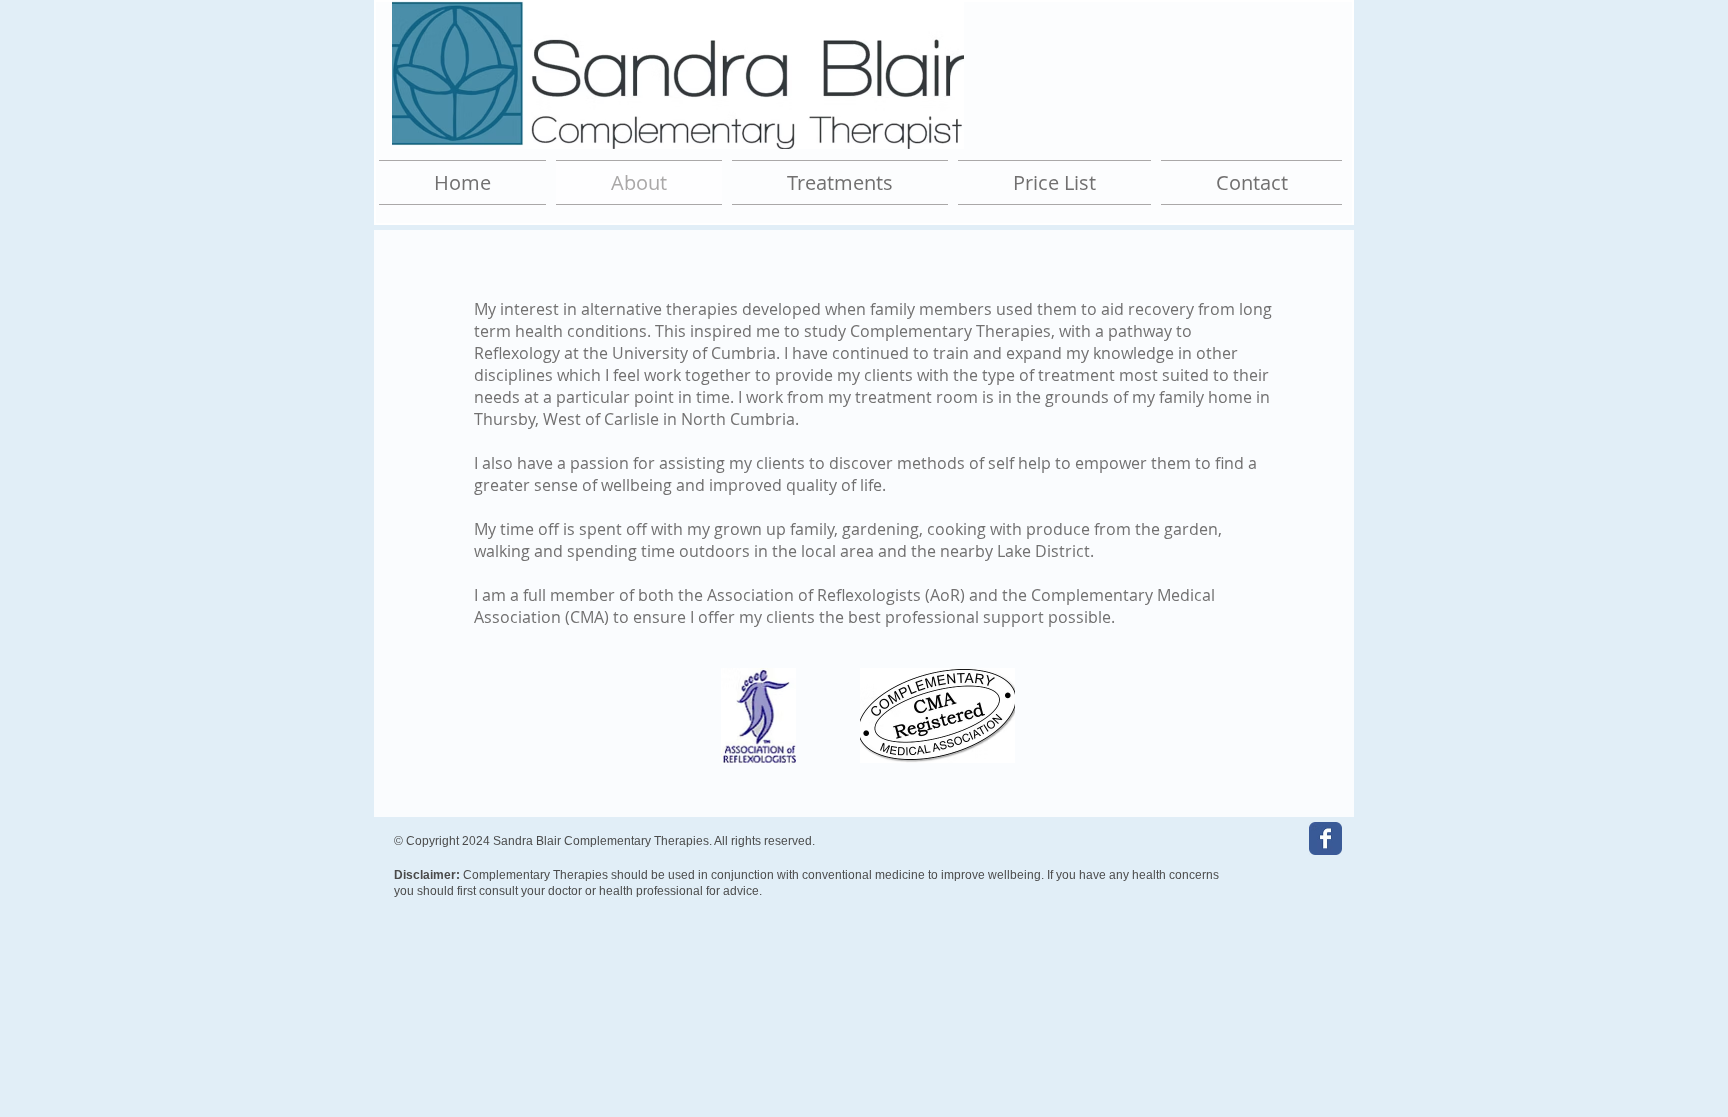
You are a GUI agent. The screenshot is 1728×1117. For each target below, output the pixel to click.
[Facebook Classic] (1325, 838)
